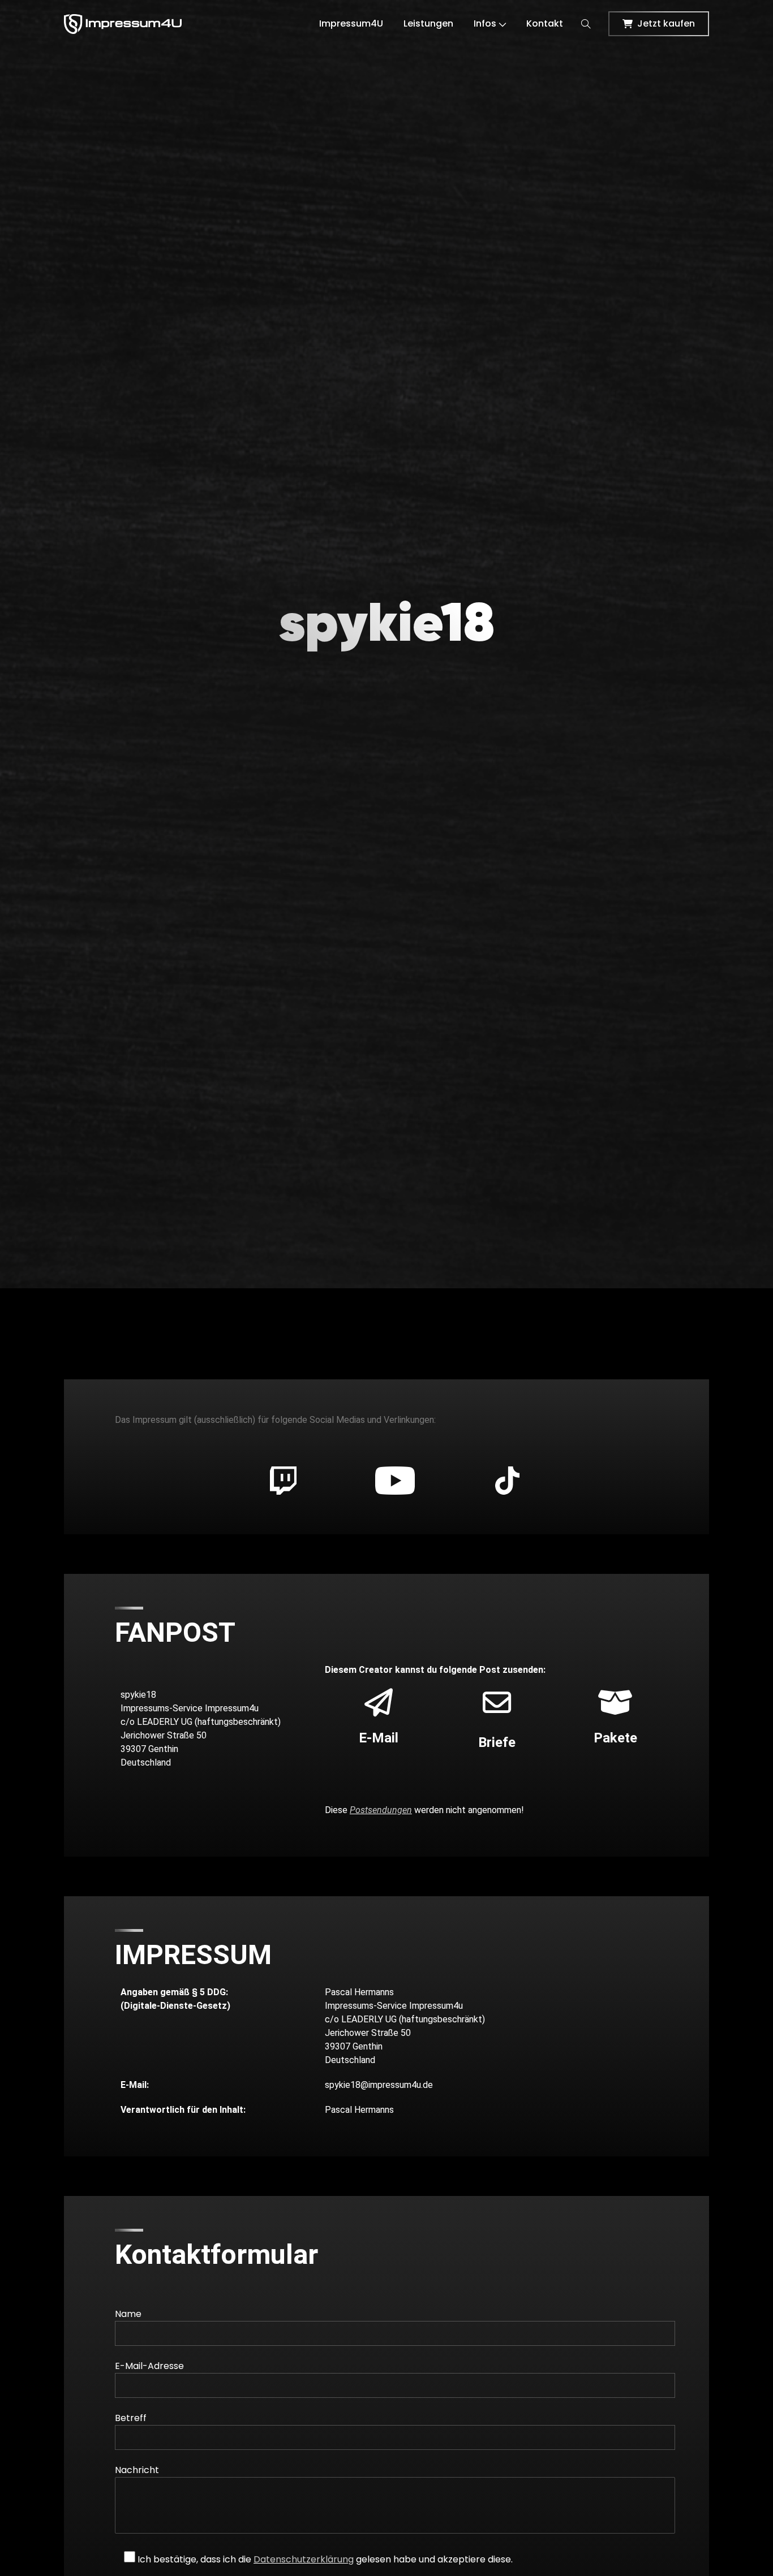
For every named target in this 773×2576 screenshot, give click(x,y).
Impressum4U (351, 23)
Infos (485, 23)
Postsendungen (381, 1810)
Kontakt (545, 23)
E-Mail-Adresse (149, 2366)
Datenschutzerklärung (304, 2559)
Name (128, 2314)
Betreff (131, 2418)
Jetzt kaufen (666, 23)
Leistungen (428, 23)
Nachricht (137, 2470)
